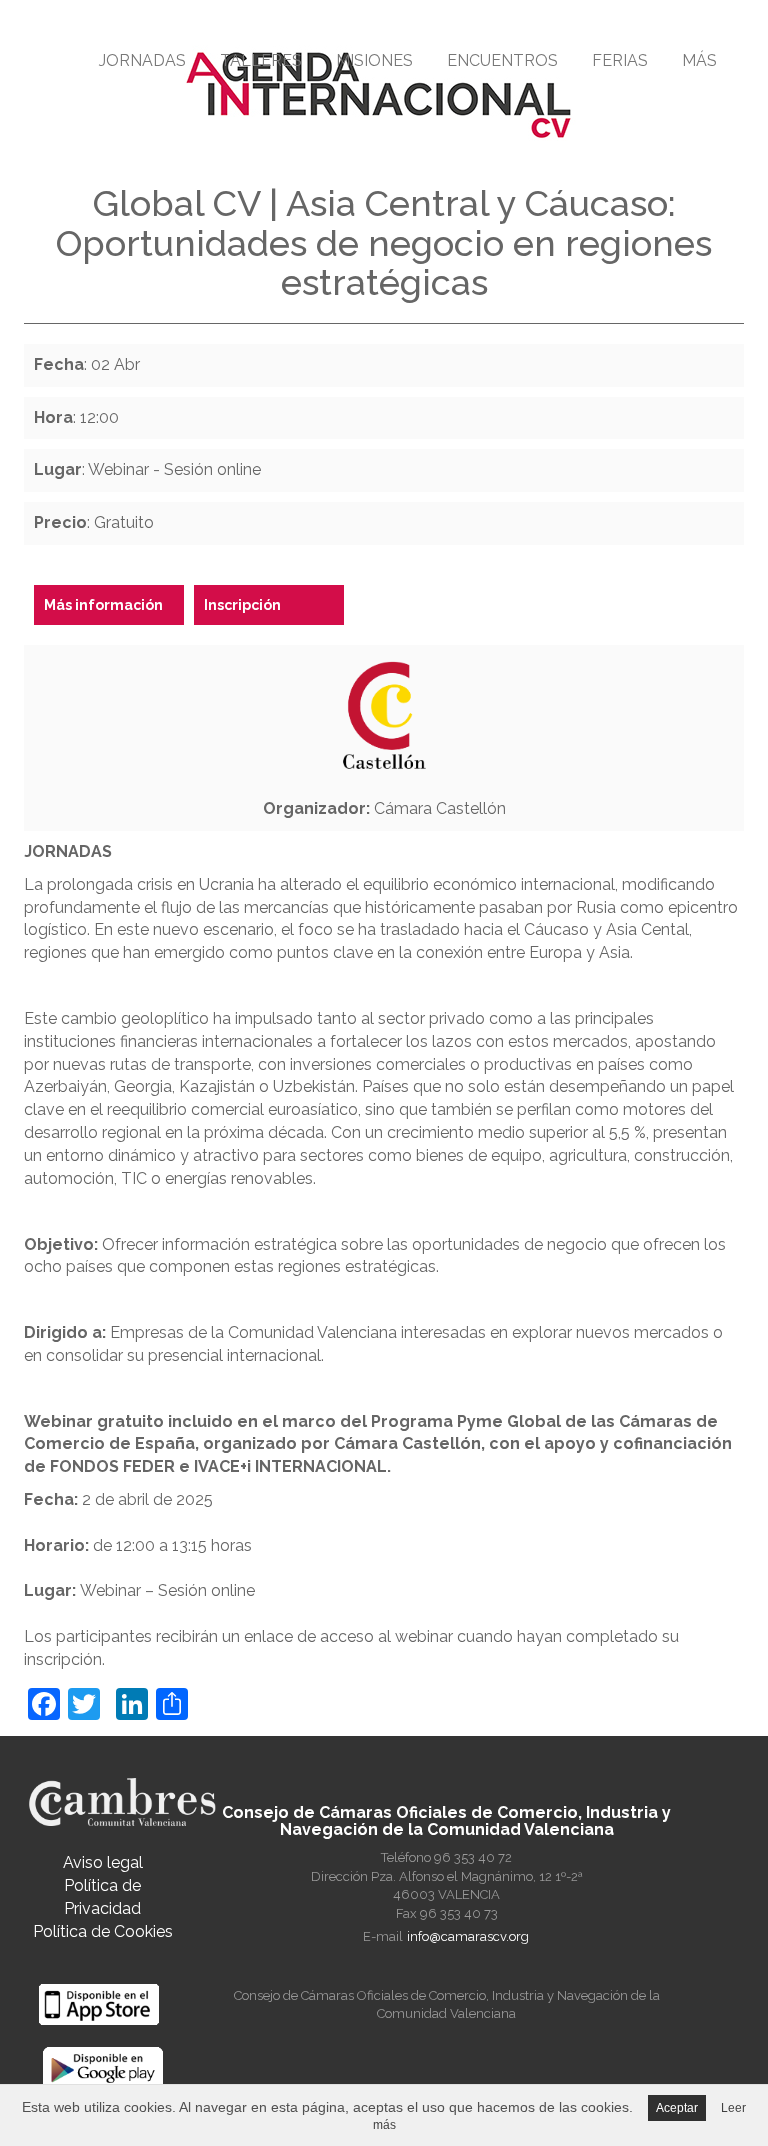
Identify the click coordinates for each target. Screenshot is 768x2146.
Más (699, 60)
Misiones (374, 60)
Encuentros (502, 60)
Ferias (620, 60)
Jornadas (142, 60)
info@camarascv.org (468, 1936)
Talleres (261, 60)
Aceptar (677, 2108)
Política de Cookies (103, 1931)
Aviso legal (103, 1862)
